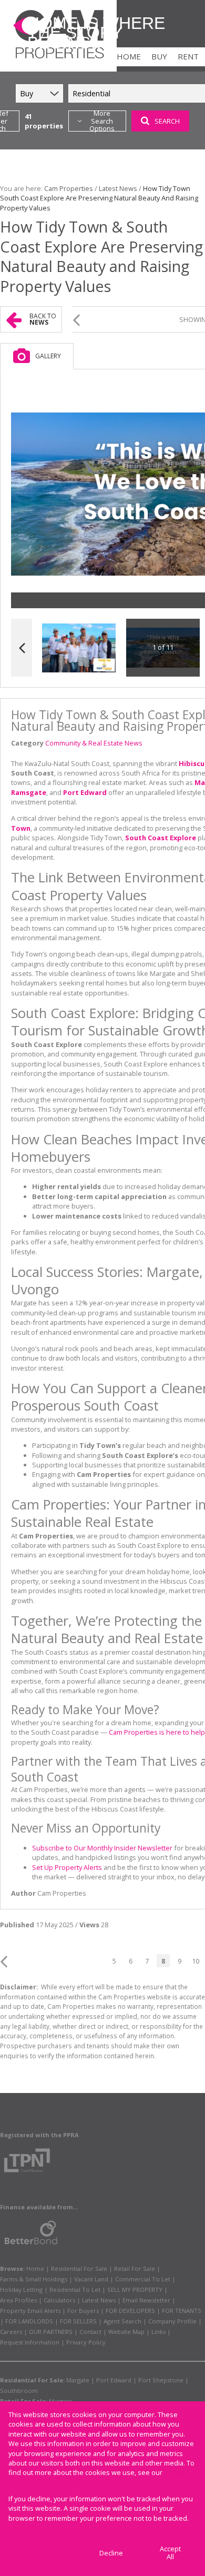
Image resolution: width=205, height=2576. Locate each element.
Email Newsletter (146, 2300)
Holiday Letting (21, 2290)
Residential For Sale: (32, 2380)
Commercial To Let (143, 2279)
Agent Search (122, 2321)
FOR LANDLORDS (29, 2321)
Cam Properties (69, 188)
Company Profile (172, 2321)
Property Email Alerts (30, 2311)
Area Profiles (18, 2300)
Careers (11, 2332)
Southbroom (19, 2391)
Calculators (59, 2300)
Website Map (126, 2332)
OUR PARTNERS (51, 2332)
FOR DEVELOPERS (130, 2311)
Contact (90, 2332)
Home (35, 2268)
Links (158, 2332)
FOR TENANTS (182, 2311)
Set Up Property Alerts (67, 1867)
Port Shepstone (161, 2380)
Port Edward (114, 2380)
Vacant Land (91, 2279)
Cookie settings (43, 2553)
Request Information (30, 2342)
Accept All (170, 2553)
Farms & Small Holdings (34, 2279)
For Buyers (83, 2311)
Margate (78, 2380)
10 (196, 1961)
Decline (111, 2553)
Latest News (118, 188)
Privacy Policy (86, 2342)
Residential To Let (75, 2290)
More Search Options (102, 121)
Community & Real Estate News (94, 743)
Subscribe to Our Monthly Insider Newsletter (102, 1848)
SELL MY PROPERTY (135, 2290)
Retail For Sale (135, 2268)
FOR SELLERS (78, 2321)
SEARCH (167, 121)
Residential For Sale (79, 2268)
